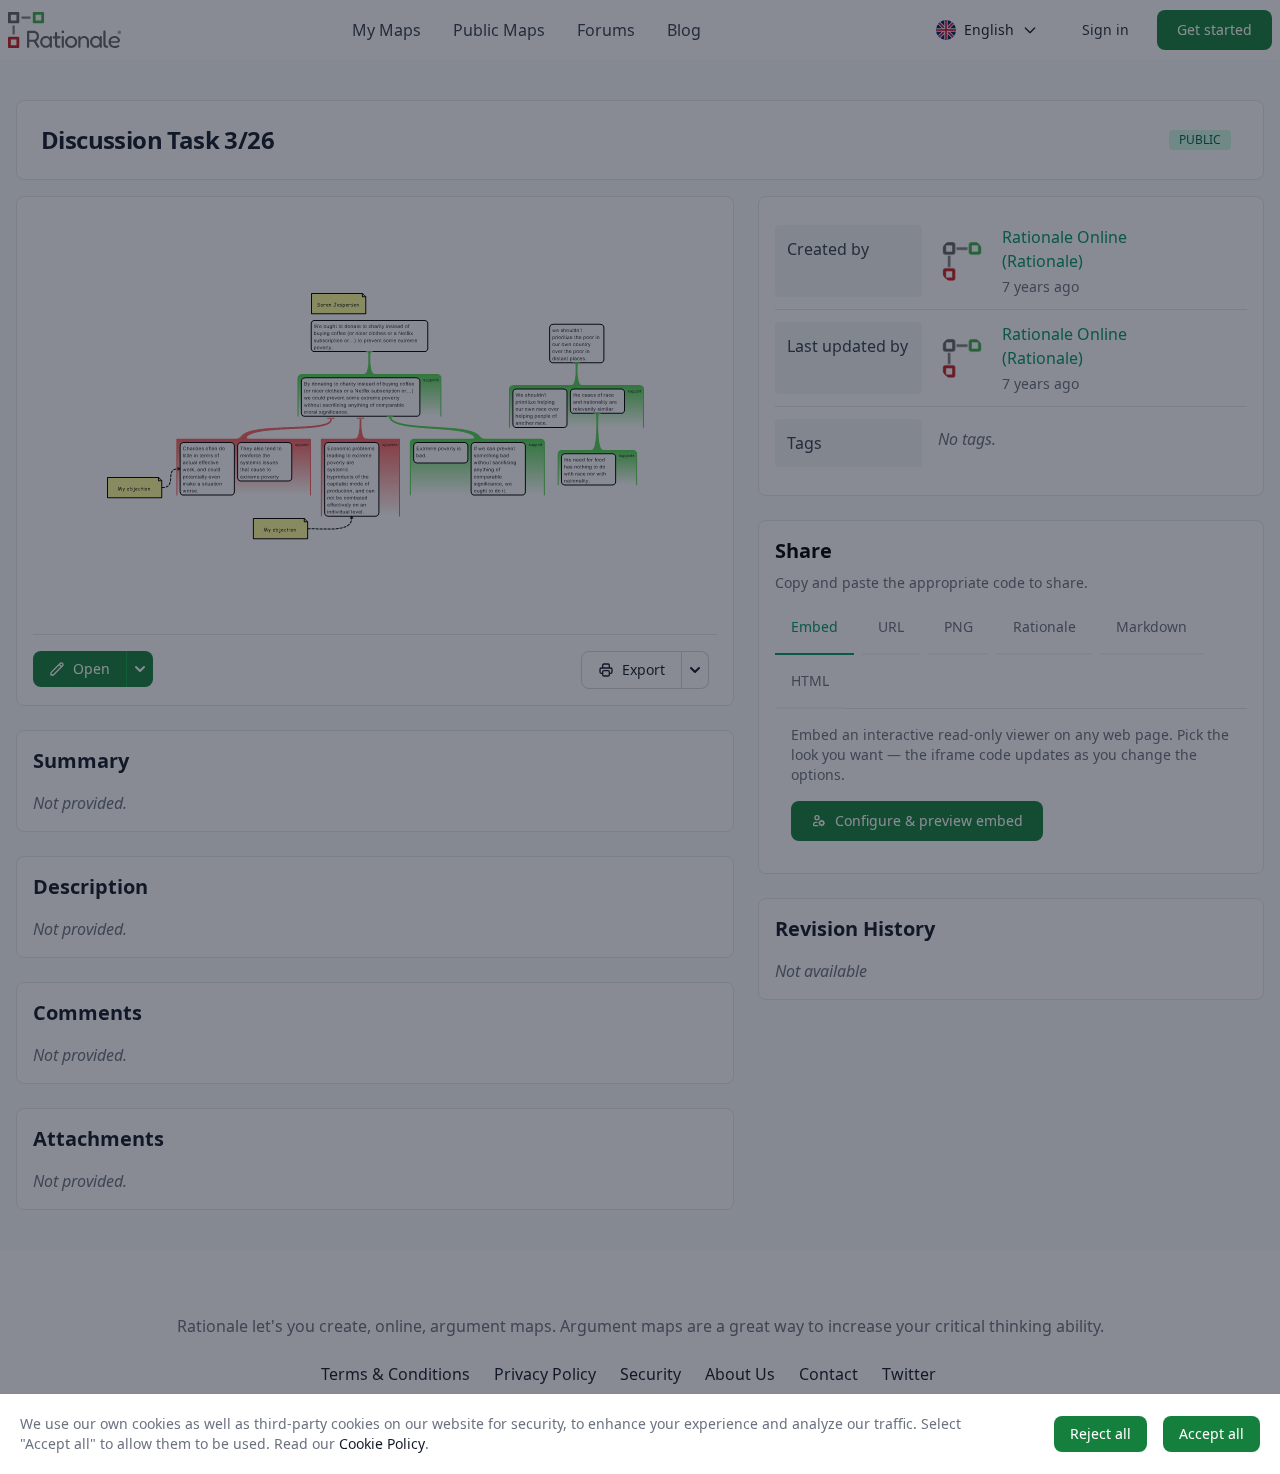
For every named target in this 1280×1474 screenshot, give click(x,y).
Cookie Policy (382, 1443)
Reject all (1100, 1433)
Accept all (1211, 1433)
